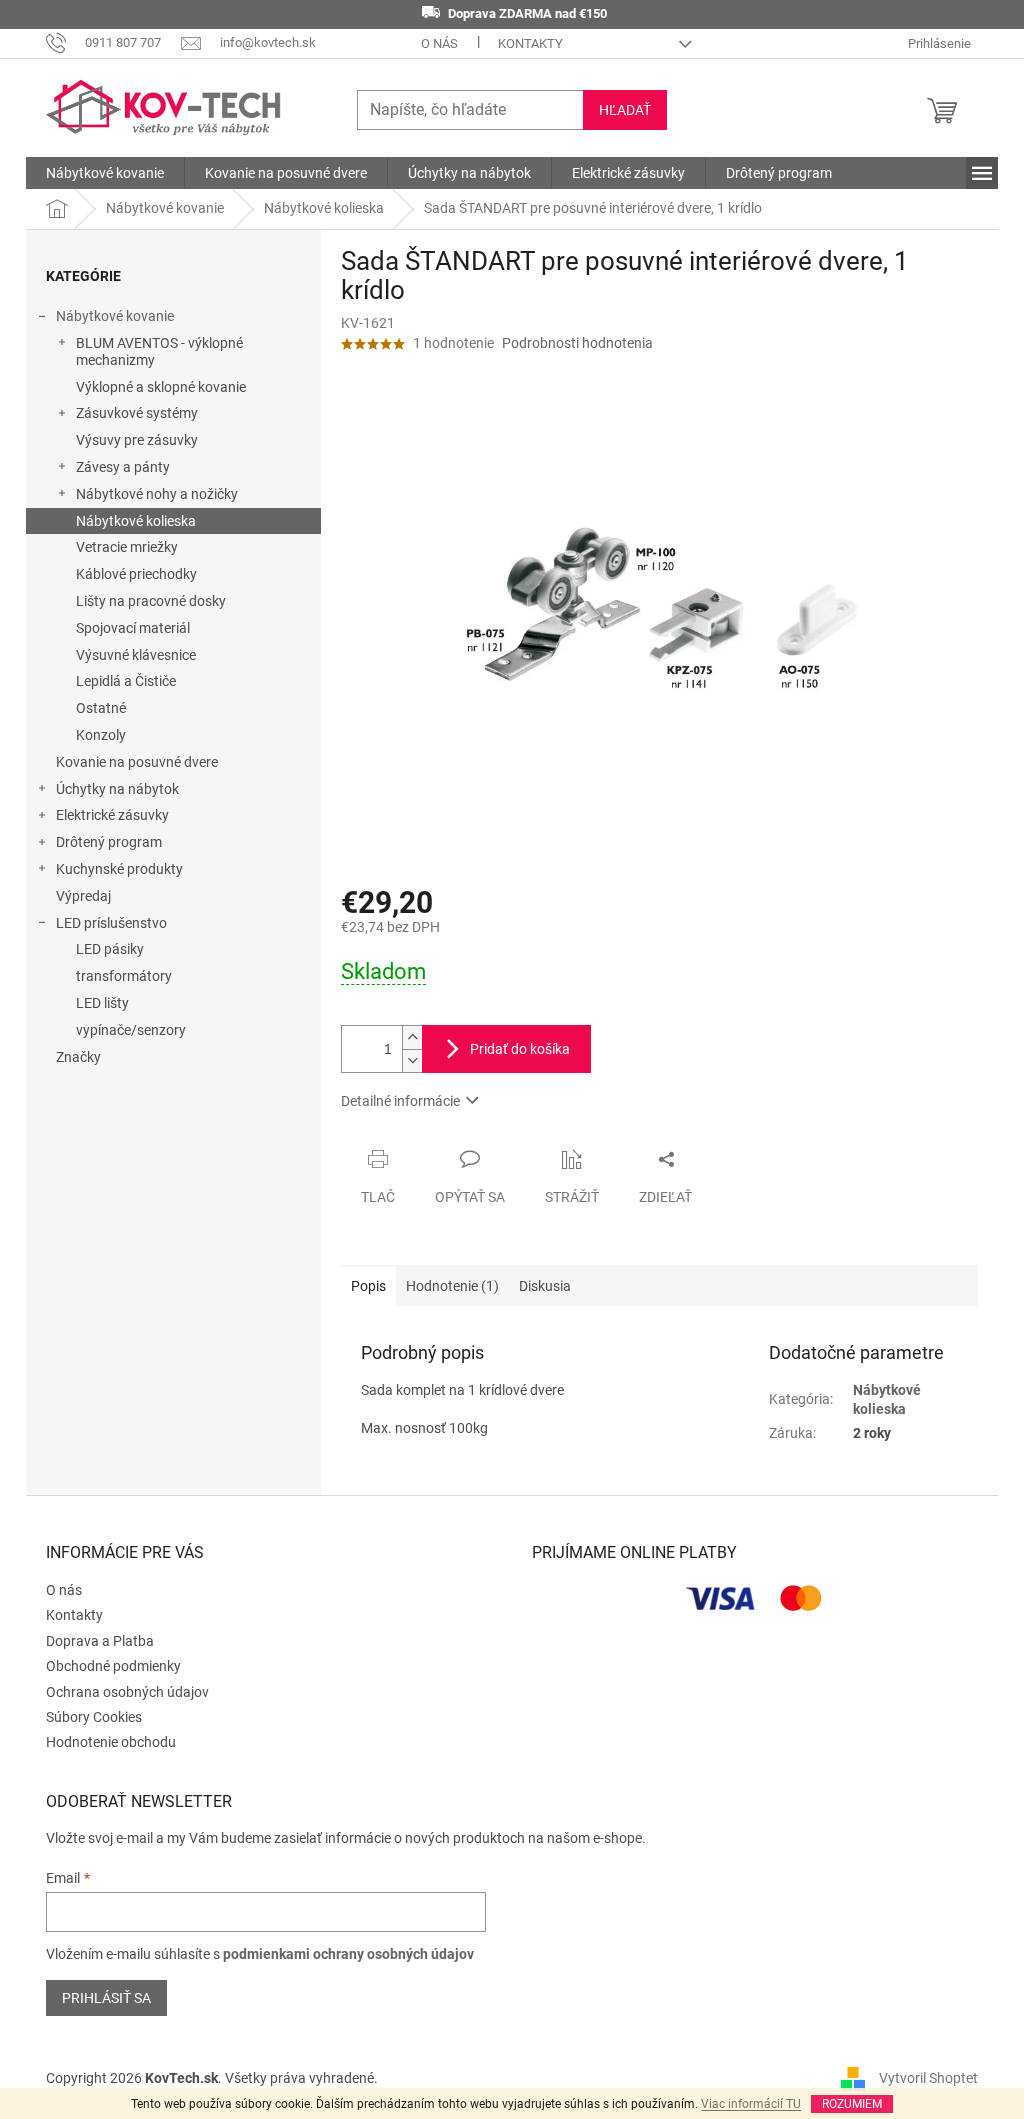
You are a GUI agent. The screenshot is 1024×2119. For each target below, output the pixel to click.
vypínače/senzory (131, 1030)
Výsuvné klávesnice (136, 655)
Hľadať (625, 110)
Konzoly (101, 735)
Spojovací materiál (133, 628)
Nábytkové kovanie (115, 316)
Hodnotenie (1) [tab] (452, 1286)
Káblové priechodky (136, 574)
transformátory (124, 976)
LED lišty (102, 1003)
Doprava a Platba (100, 1641)
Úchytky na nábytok (117, 789)
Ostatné (101, 708)
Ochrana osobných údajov (127, 1692)
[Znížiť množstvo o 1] (412, 1060)
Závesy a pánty (123, 467)
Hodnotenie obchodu (111, 1742)
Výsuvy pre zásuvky (137, 440)
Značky (78, 1057)
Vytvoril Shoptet (928, 2077)
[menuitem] (105, 173)
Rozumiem (852, 2104)
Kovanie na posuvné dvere (137, 762)
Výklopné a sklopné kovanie (161, 387)
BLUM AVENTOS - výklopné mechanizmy (159, 351)
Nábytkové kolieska (136, 521)
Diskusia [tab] (545, 1286)
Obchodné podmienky (113, 1666)
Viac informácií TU (751, 2104)
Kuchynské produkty (119, 869)
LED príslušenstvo (111, 923)
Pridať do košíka (520, 1049)
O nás (439, 43)
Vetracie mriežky (127, 547)
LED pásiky (110, 949)
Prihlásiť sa (106, 1998)
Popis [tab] (368, 1286)
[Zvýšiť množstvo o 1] (412, 1037)
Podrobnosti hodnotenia (577, 343)
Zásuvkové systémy (137, 413)
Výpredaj (83, 896)
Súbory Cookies (94, 1717)
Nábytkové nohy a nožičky (157, 494)
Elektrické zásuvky (112, 815)
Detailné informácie (400, 1101)
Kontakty (530, 43)
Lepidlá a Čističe (126, 681)
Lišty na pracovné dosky (151, 601)
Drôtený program (109, 842)
